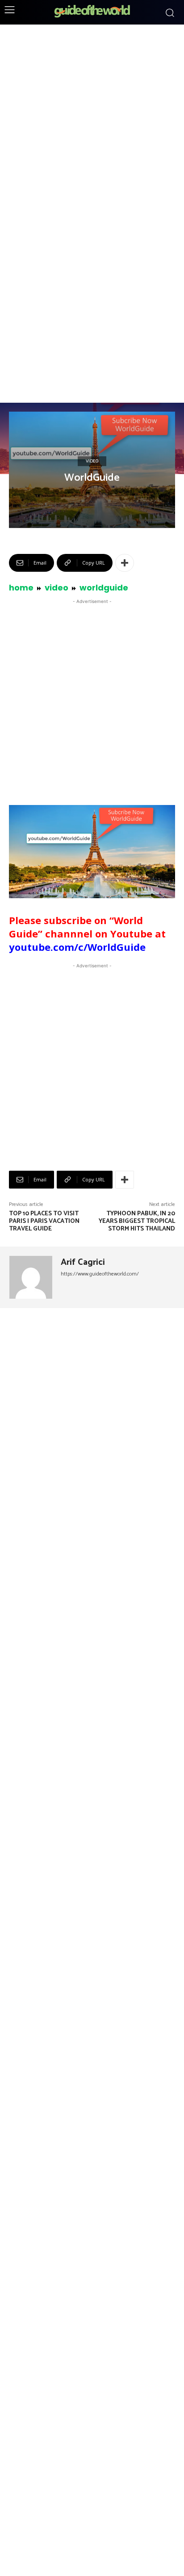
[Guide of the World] (92, 11)
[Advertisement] (92, 120)
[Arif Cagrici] (32, 1277)
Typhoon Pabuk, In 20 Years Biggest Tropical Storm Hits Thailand (137, 1221)
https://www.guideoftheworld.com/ (100, 1274)
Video (92, 461)
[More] (125, 563)
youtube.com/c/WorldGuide (77, 947)
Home (21, 588)
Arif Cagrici (83, 1263)
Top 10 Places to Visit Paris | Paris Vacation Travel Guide (44, 1221)
